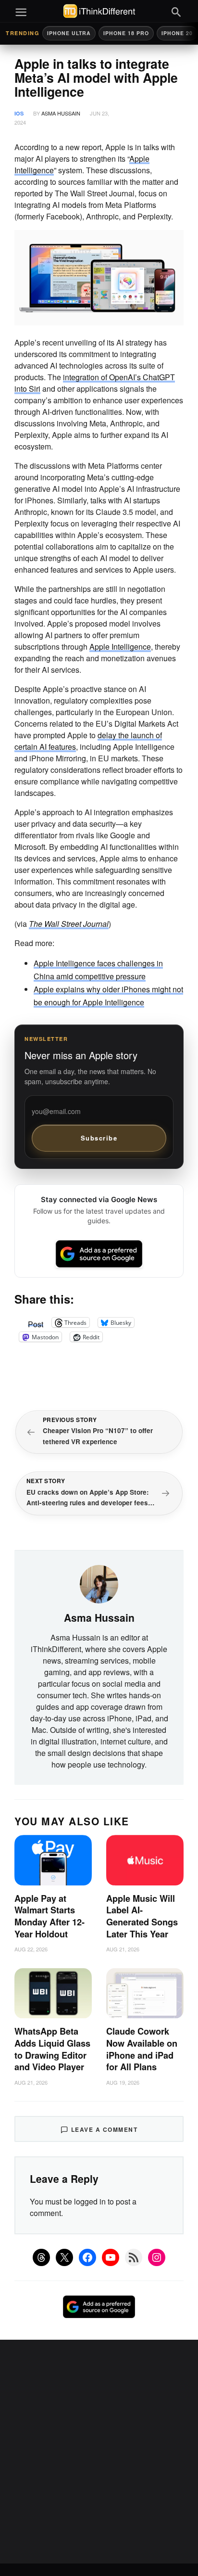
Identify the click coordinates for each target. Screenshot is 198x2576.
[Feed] (134, 2257)
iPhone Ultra (69, 33)
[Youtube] (111, 2257)
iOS (19, 113)
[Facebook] (87, 2257)
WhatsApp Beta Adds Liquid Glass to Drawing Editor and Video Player (52, 2049)
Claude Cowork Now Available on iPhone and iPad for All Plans (142, 2049)
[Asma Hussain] (99, 1583)
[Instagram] (157, 2257)
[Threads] (41, 2257)
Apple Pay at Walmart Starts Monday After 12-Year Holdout (49, 1916)
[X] (64, 2257)
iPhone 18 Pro (126, 33)
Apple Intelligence (120, 647)
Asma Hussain (61, 113)
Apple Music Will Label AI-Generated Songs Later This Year (142, 1916)
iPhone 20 (177, 33)
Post (36, 1322)
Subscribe (99, 1138)
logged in (90, 2201)
